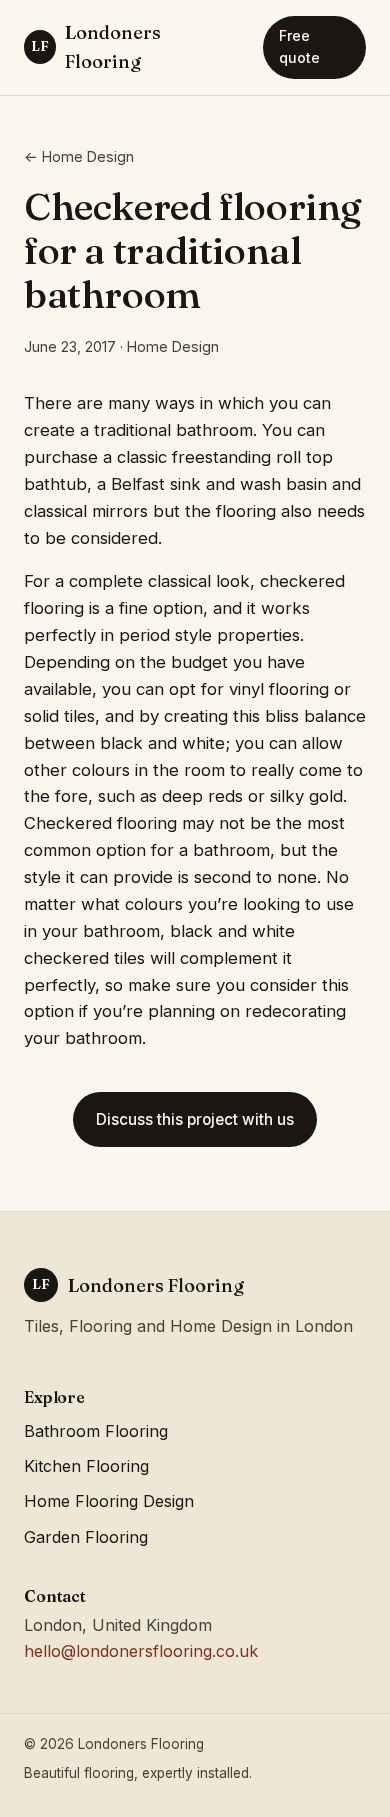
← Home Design (79, 156)
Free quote (299, 47)
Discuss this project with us (195, 1119)
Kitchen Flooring (86, 1466)
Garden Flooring (86, 1537)
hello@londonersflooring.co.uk (141, 1651)
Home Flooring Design (109, 1501)
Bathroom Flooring (96, 1431)
